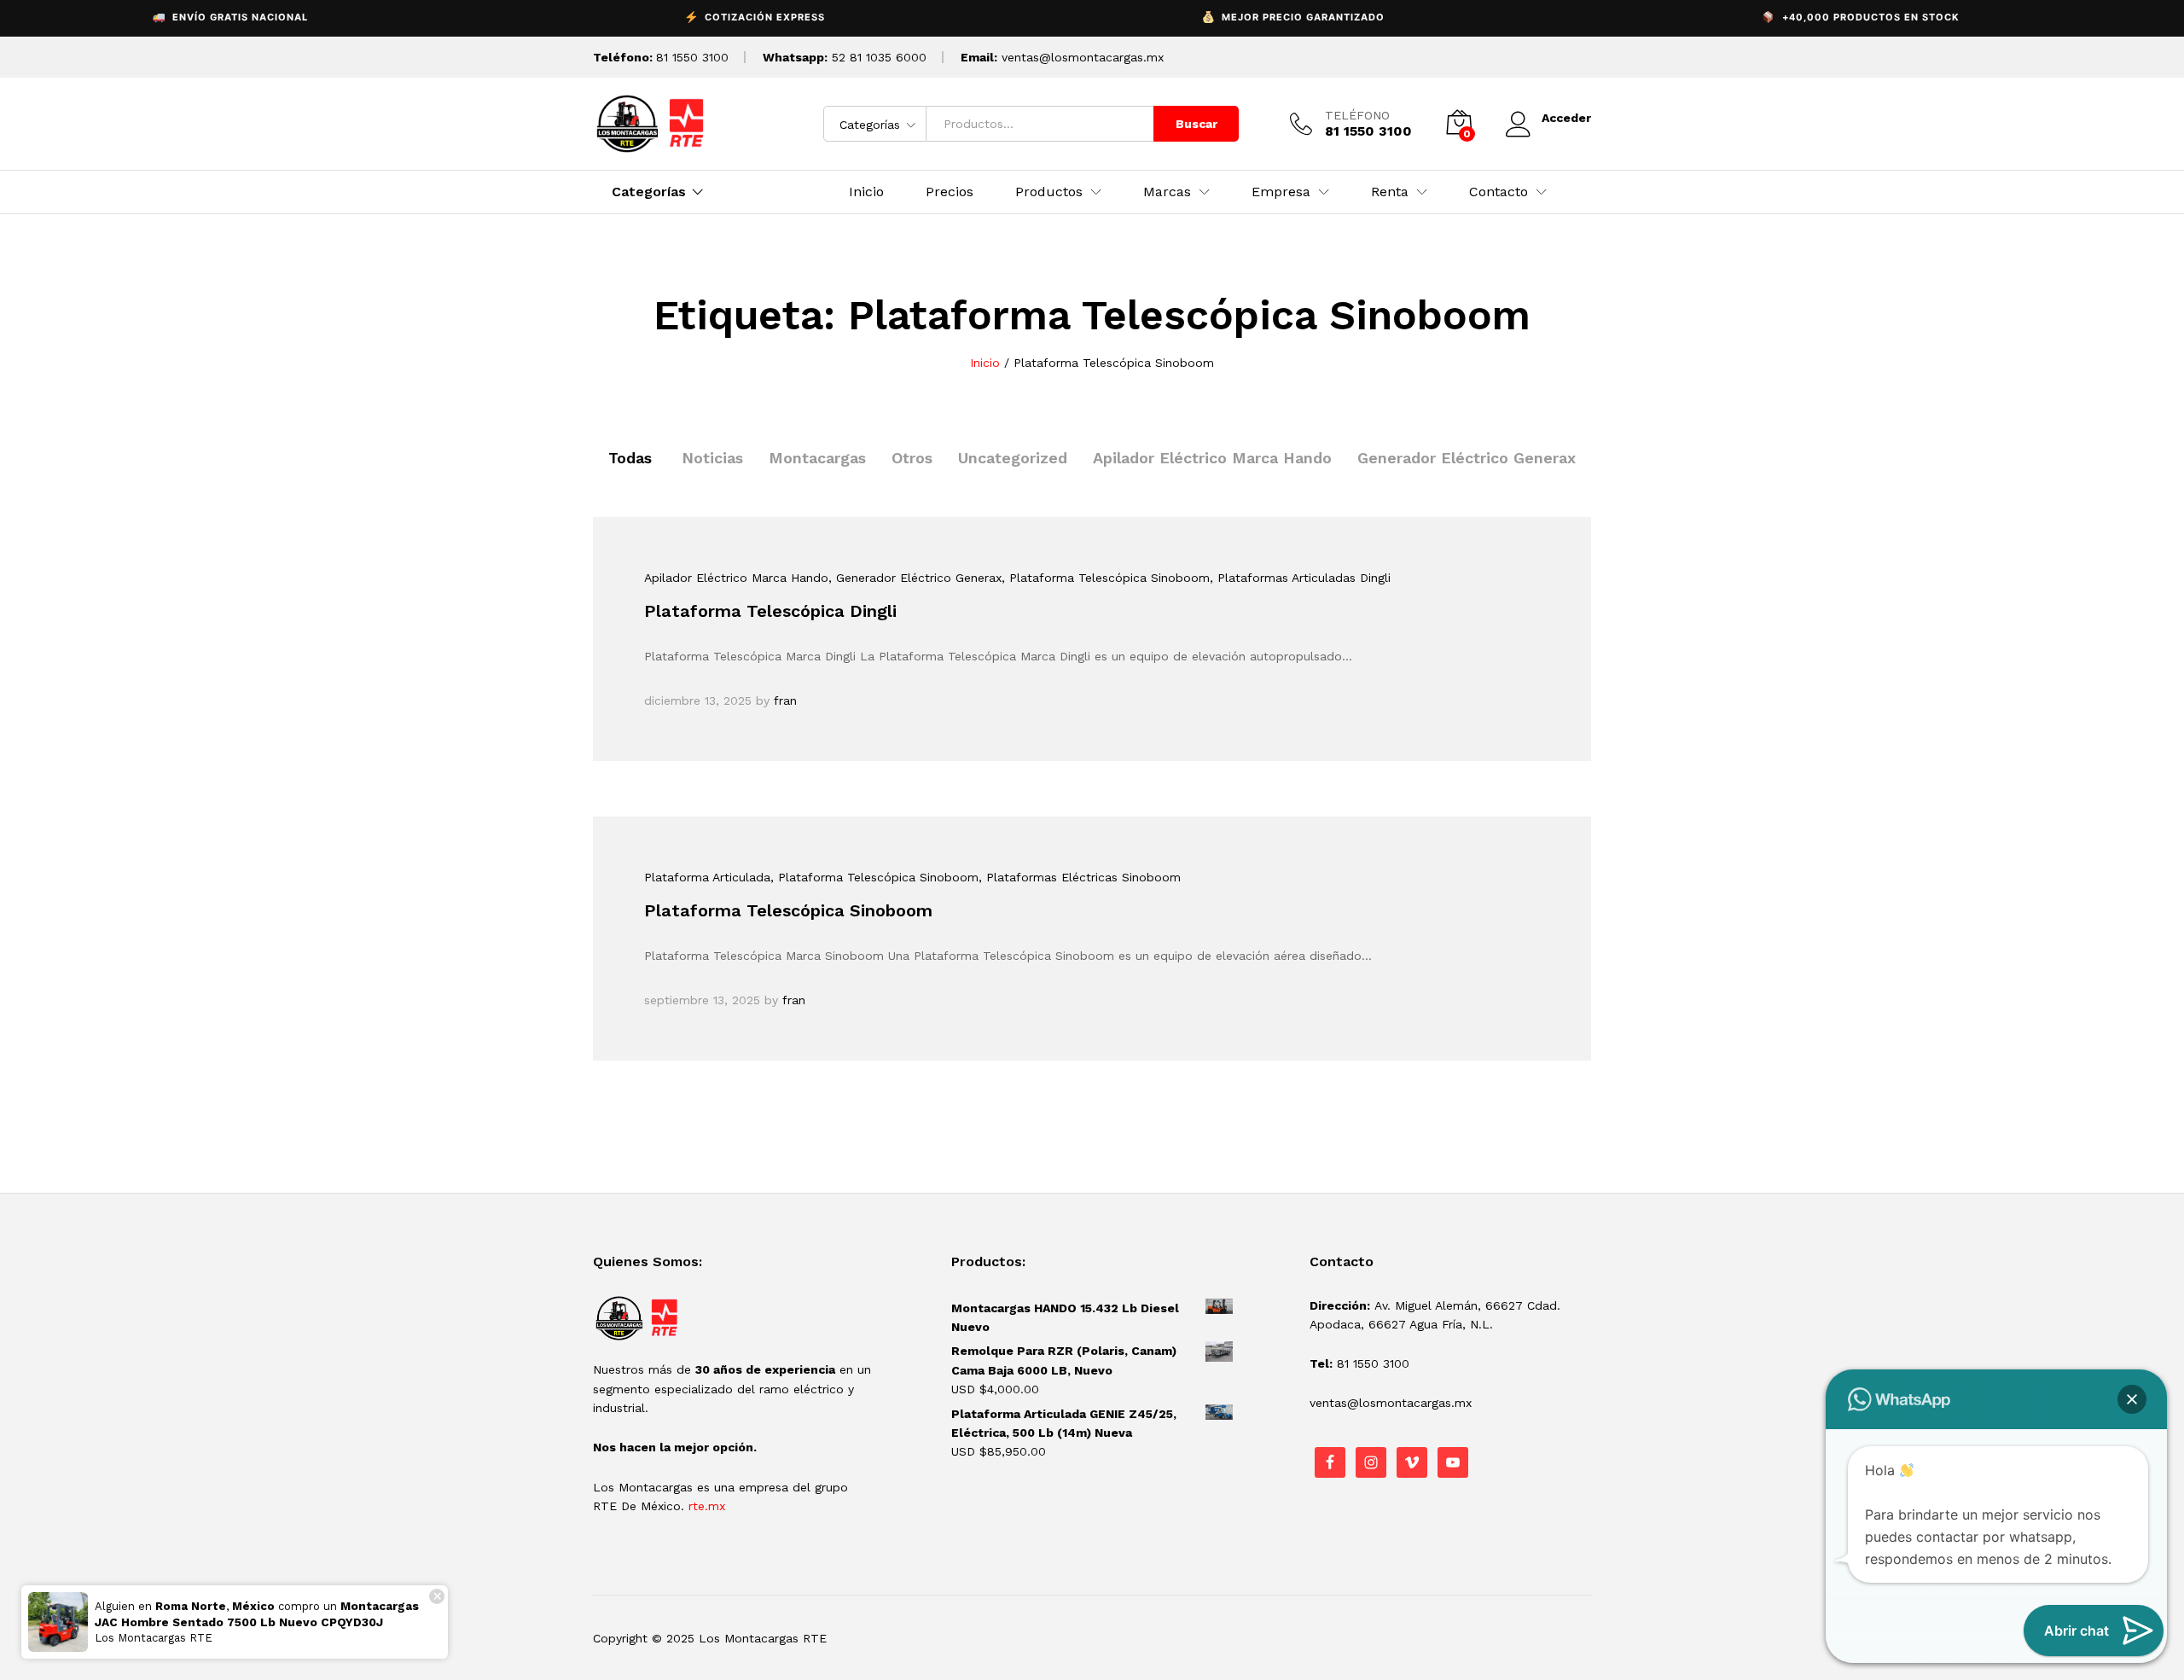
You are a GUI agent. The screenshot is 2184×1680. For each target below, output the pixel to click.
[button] (2132, 1399)
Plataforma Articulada (707, 877)
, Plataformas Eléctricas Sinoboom (1080, 877)
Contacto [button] (1499, 192)
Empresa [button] (1281, 192)
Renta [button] (1390, 192)
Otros (912, 458)
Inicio (866, 192)
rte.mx (707, 1506)
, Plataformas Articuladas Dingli (1300, 578)
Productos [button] (1049, 192)
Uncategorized (1013, 458)
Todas (630, 458)
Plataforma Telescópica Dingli (770, 611)
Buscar (1197, 124)
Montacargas (817, 458)
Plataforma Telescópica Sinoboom (788, 910)
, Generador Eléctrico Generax (915, 578)
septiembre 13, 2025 (702, 1000)
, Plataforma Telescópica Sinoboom (1106, 578)
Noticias (712, 458)
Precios (950, 192)
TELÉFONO (1357, 115)
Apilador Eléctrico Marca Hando (1212, 458)
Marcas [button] (1167, 192)
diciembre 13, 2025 (698, 700)
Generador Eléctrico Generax (1467, 458)
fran (785, 700)
